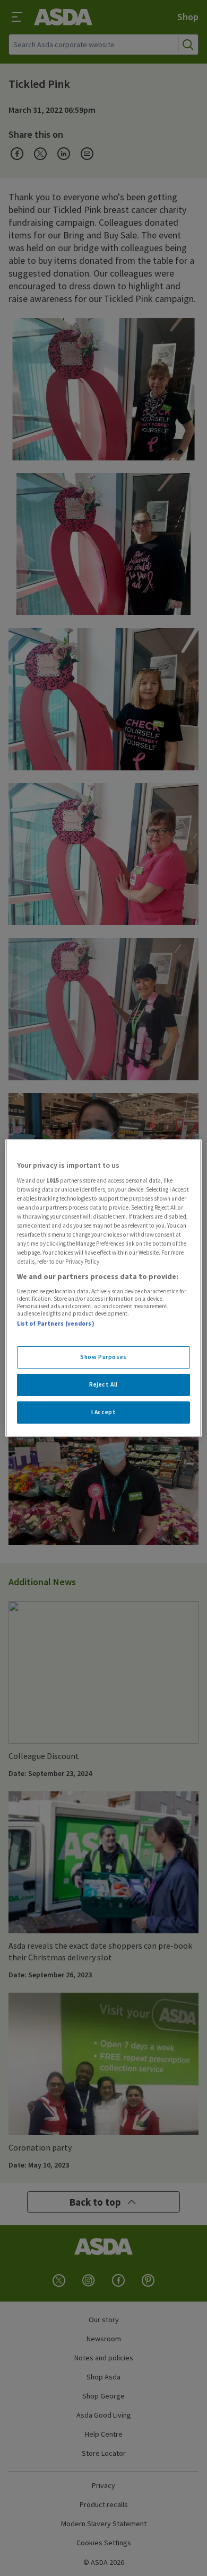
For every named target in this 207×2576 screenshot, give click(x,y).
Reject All (103, 1384)
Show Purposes (103, 1357)
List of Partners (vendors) (56, 1323)
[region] (104, 1288)
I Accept (104, 1412)
